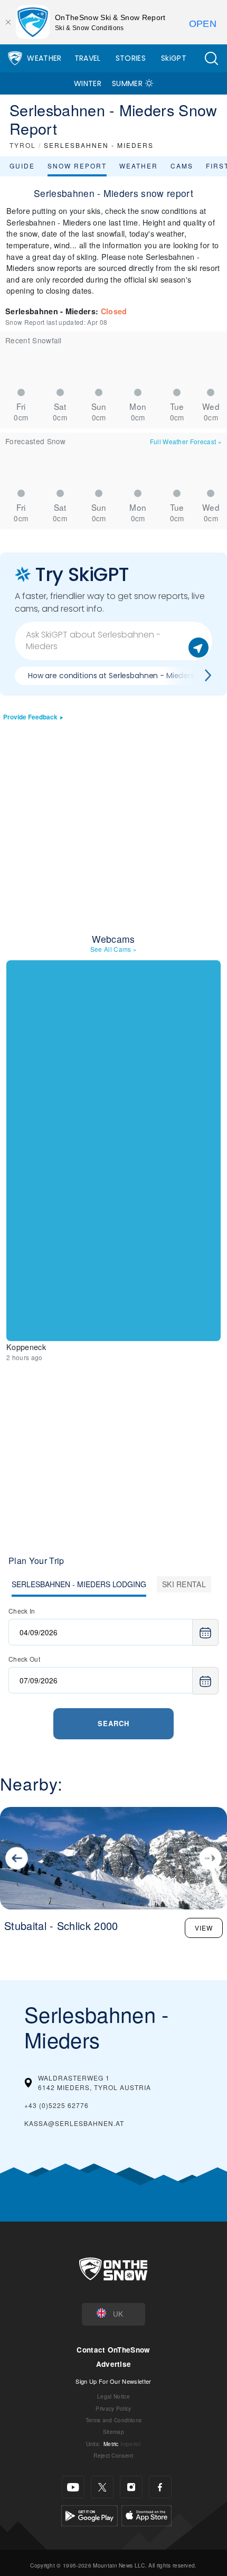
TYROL (23, 145)
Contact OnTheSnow (113, 2350)
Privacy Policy (113, 2408)
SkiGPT (174, 58)
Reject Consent (113, 2455)
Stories (131, 58)
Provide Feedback (30, 717)
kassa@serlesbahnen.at (74, 2123)
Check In (22, 1611)
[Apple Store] (146, 2514)
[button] (211, 58)
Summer (127, 83)
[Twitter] (102, 2487)
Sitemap (113, 2432)
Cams (182, 166)
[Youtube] (73, 2487)
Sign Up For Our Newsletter (113, 2381)
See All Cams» (114, 949)
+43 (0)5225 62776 (56, 2105)
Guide (22, 166)
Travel (88, 58)
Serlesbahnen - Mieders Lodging (79, 1584)
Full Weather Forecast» (186, 441)
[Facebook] (160, 2487)
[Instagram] (131, 2487)
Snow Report (77, 166)
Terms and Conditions (113, 2420)
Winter (88, 83)
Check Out (24, 1659)
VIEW (204, 1928)
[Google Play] (89, 2514)
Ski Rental (184, 1584)
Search (113, 1723)
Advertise (114, 2364)
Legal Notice (113, 2396)
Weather (44, 58)
